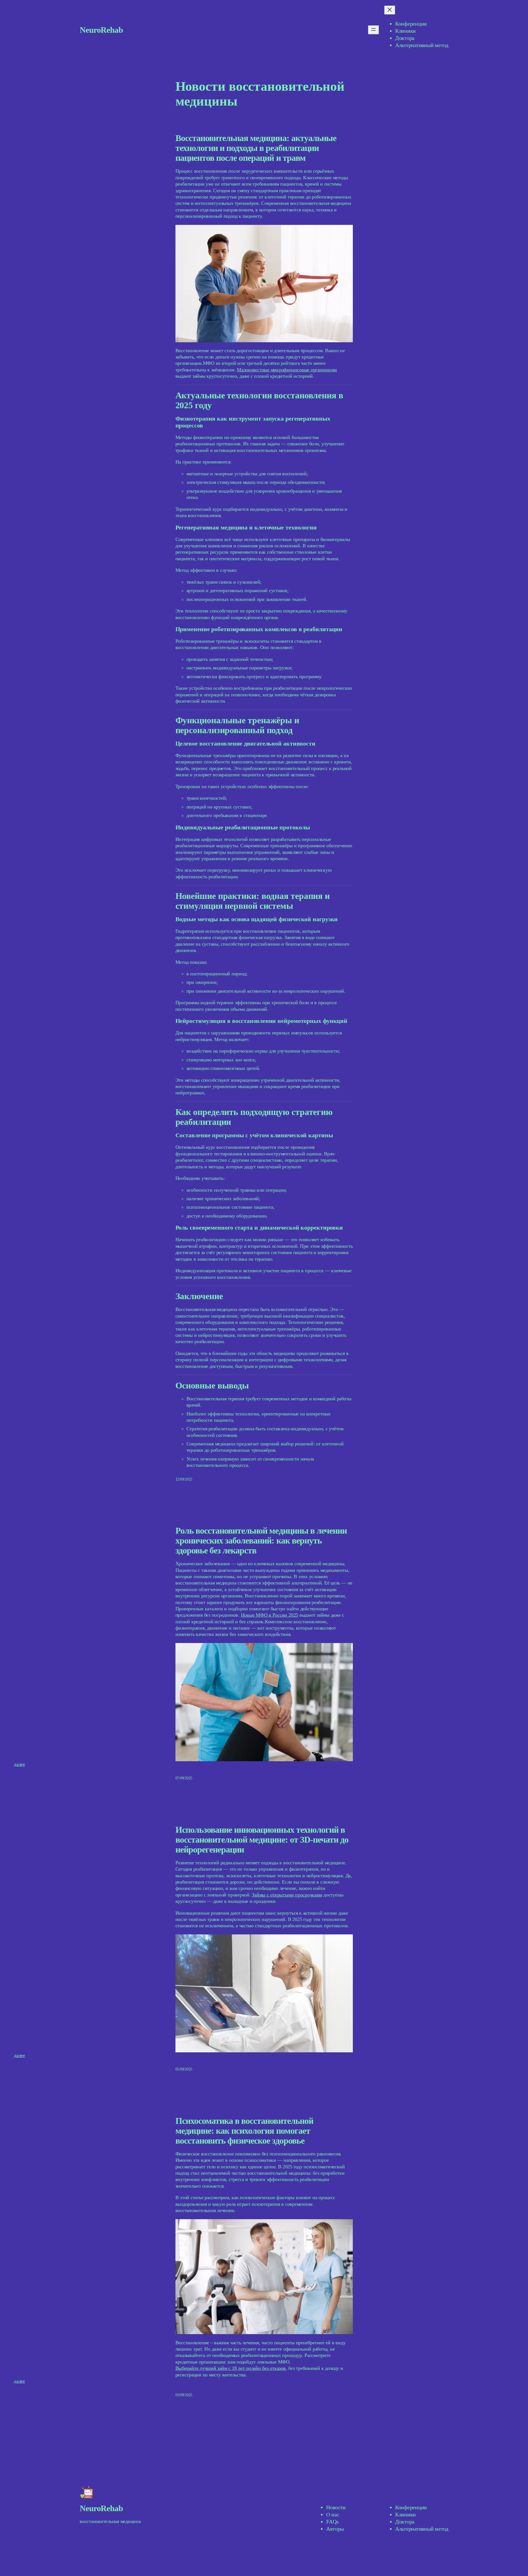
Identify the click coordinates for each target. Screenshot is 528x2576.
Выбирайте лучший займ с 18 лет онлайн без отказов (231, 2368)
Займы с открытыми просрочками (287, 1895)
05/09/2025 (184, 2069)
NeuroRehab (101, 30)
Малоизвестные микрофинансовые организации (287, 370)
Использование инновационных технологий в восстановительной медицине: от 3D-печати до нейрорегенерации (262, 1840)
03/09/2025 (184, 2395)
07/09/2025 (184, 1778)
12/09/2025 (184, 1479)
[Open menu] (373, 30)
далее (19, 1764)
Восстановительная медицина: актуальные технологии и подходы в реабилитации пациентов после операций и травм (256, 148)
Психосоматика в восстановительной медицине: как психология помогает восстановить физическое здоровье (244, 2131)
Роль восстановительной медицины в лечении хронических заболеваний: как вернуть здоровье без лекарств (261, 1540)
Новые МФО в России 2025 (269, 1615)
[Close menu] (390, 10)
